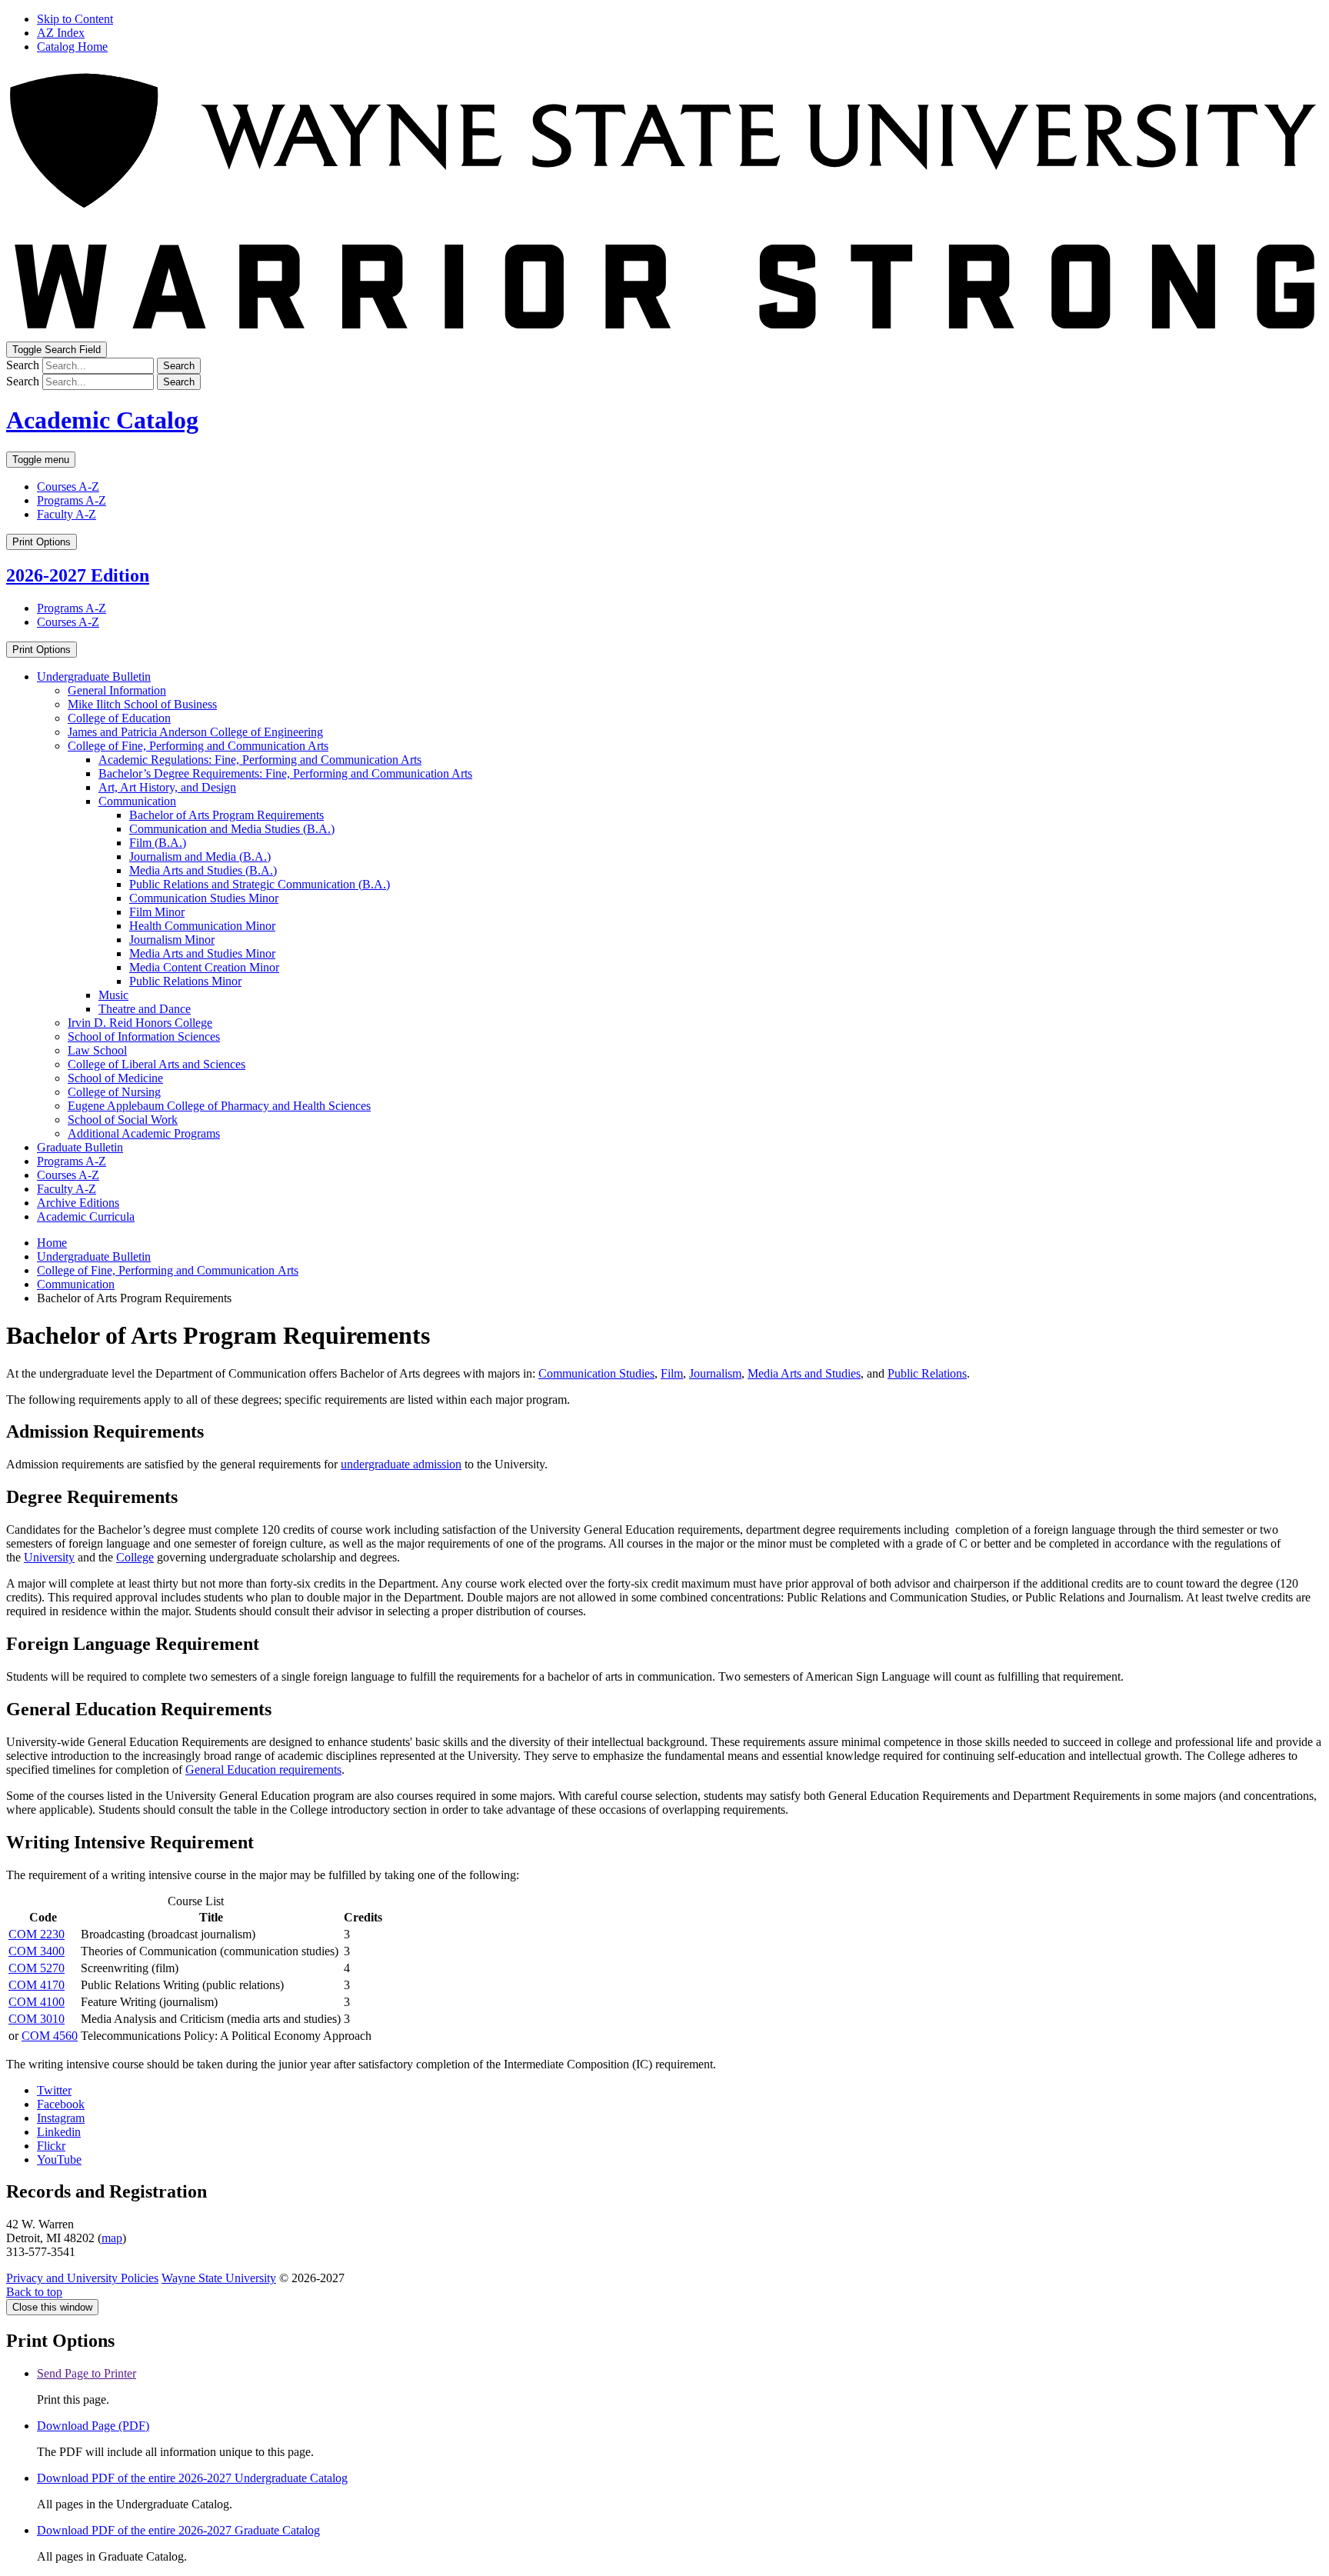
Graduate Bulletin (80, 1147)
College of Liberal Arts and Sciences (157, 1064)
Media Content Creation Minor (204, 967)
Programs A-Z (72, 500)
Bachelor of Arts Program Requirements (226, 815)
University (49, 1557)
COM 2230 (37, 1934)
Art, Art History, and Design (167, 787)
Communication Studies (596, 1373)
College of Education (119, 718)
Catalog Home (72, 47)
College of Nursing (114, 1092)
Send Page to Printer (87, 2373)
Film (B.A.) (158, 843)
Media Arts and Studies (804, 1373)
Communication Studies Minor (204, 898)
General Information (117, 690)
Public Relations (927, 1373)
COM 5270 (37, 1968)
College (135, 1557)
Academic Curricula (86, 1216)
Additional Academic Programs (144, 1133)
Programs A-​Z (72, 1161)
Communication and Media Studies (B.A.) (232, 829)
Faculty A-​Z (67, 1189)
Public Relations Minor (185, 981)
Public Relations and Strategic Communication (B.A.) (260, 884)
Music (113, 995)
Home (52, 1243)
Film (672, 1373)
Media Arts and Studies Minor (202, 953)
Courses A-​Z (68, 1175)
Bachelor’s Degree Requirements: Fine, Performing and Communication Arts (285, 773)
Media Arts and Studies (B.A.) (203, 870)
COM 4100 (37, 2002)
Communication (137, 801)
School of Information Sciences (144, 1036)
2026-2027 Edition (78, 575)
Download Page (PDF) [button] (93, 2426)
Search (23, 365)
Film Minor (157, 912)
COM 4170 (37, 1985)
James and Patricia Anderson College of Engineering (195, 732)
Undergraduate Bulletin (94, 676)
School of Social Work (123, 1120)
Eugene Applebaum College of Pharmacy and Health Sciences (219, 1106)
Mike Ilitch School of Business (142, 704)
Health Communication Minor (202, 926)
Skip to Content (75, 19)
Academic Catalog (102, 420)
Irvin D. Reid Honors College (140, 1023)
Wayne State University (219, 2278)
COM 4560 (50, 2036)
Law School (97, 1050)
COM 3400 (37, 1951)
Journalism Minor (172, 940)
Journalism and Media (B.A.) (200, 856)
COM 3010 (37, 2019)
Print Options (42, 542)
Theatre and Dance (145, 1009)
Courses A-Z (68, 487)
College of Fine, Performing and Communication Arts (198, 746)
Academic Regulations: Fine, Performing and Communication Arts (260, 760)
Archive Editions (78, 1203)
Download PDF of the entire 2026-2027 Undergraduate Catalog (192, 2478)
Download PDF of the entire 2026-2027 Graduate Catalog (178, 2530)
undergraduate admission (401, 1464)
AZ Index (61, 33)
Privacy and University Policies (82, 2278)
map (112, 2238)
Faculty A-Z (67, 514)
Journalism (715, 1373)
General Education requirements (263, 1770)
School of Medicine (115, 1078)
